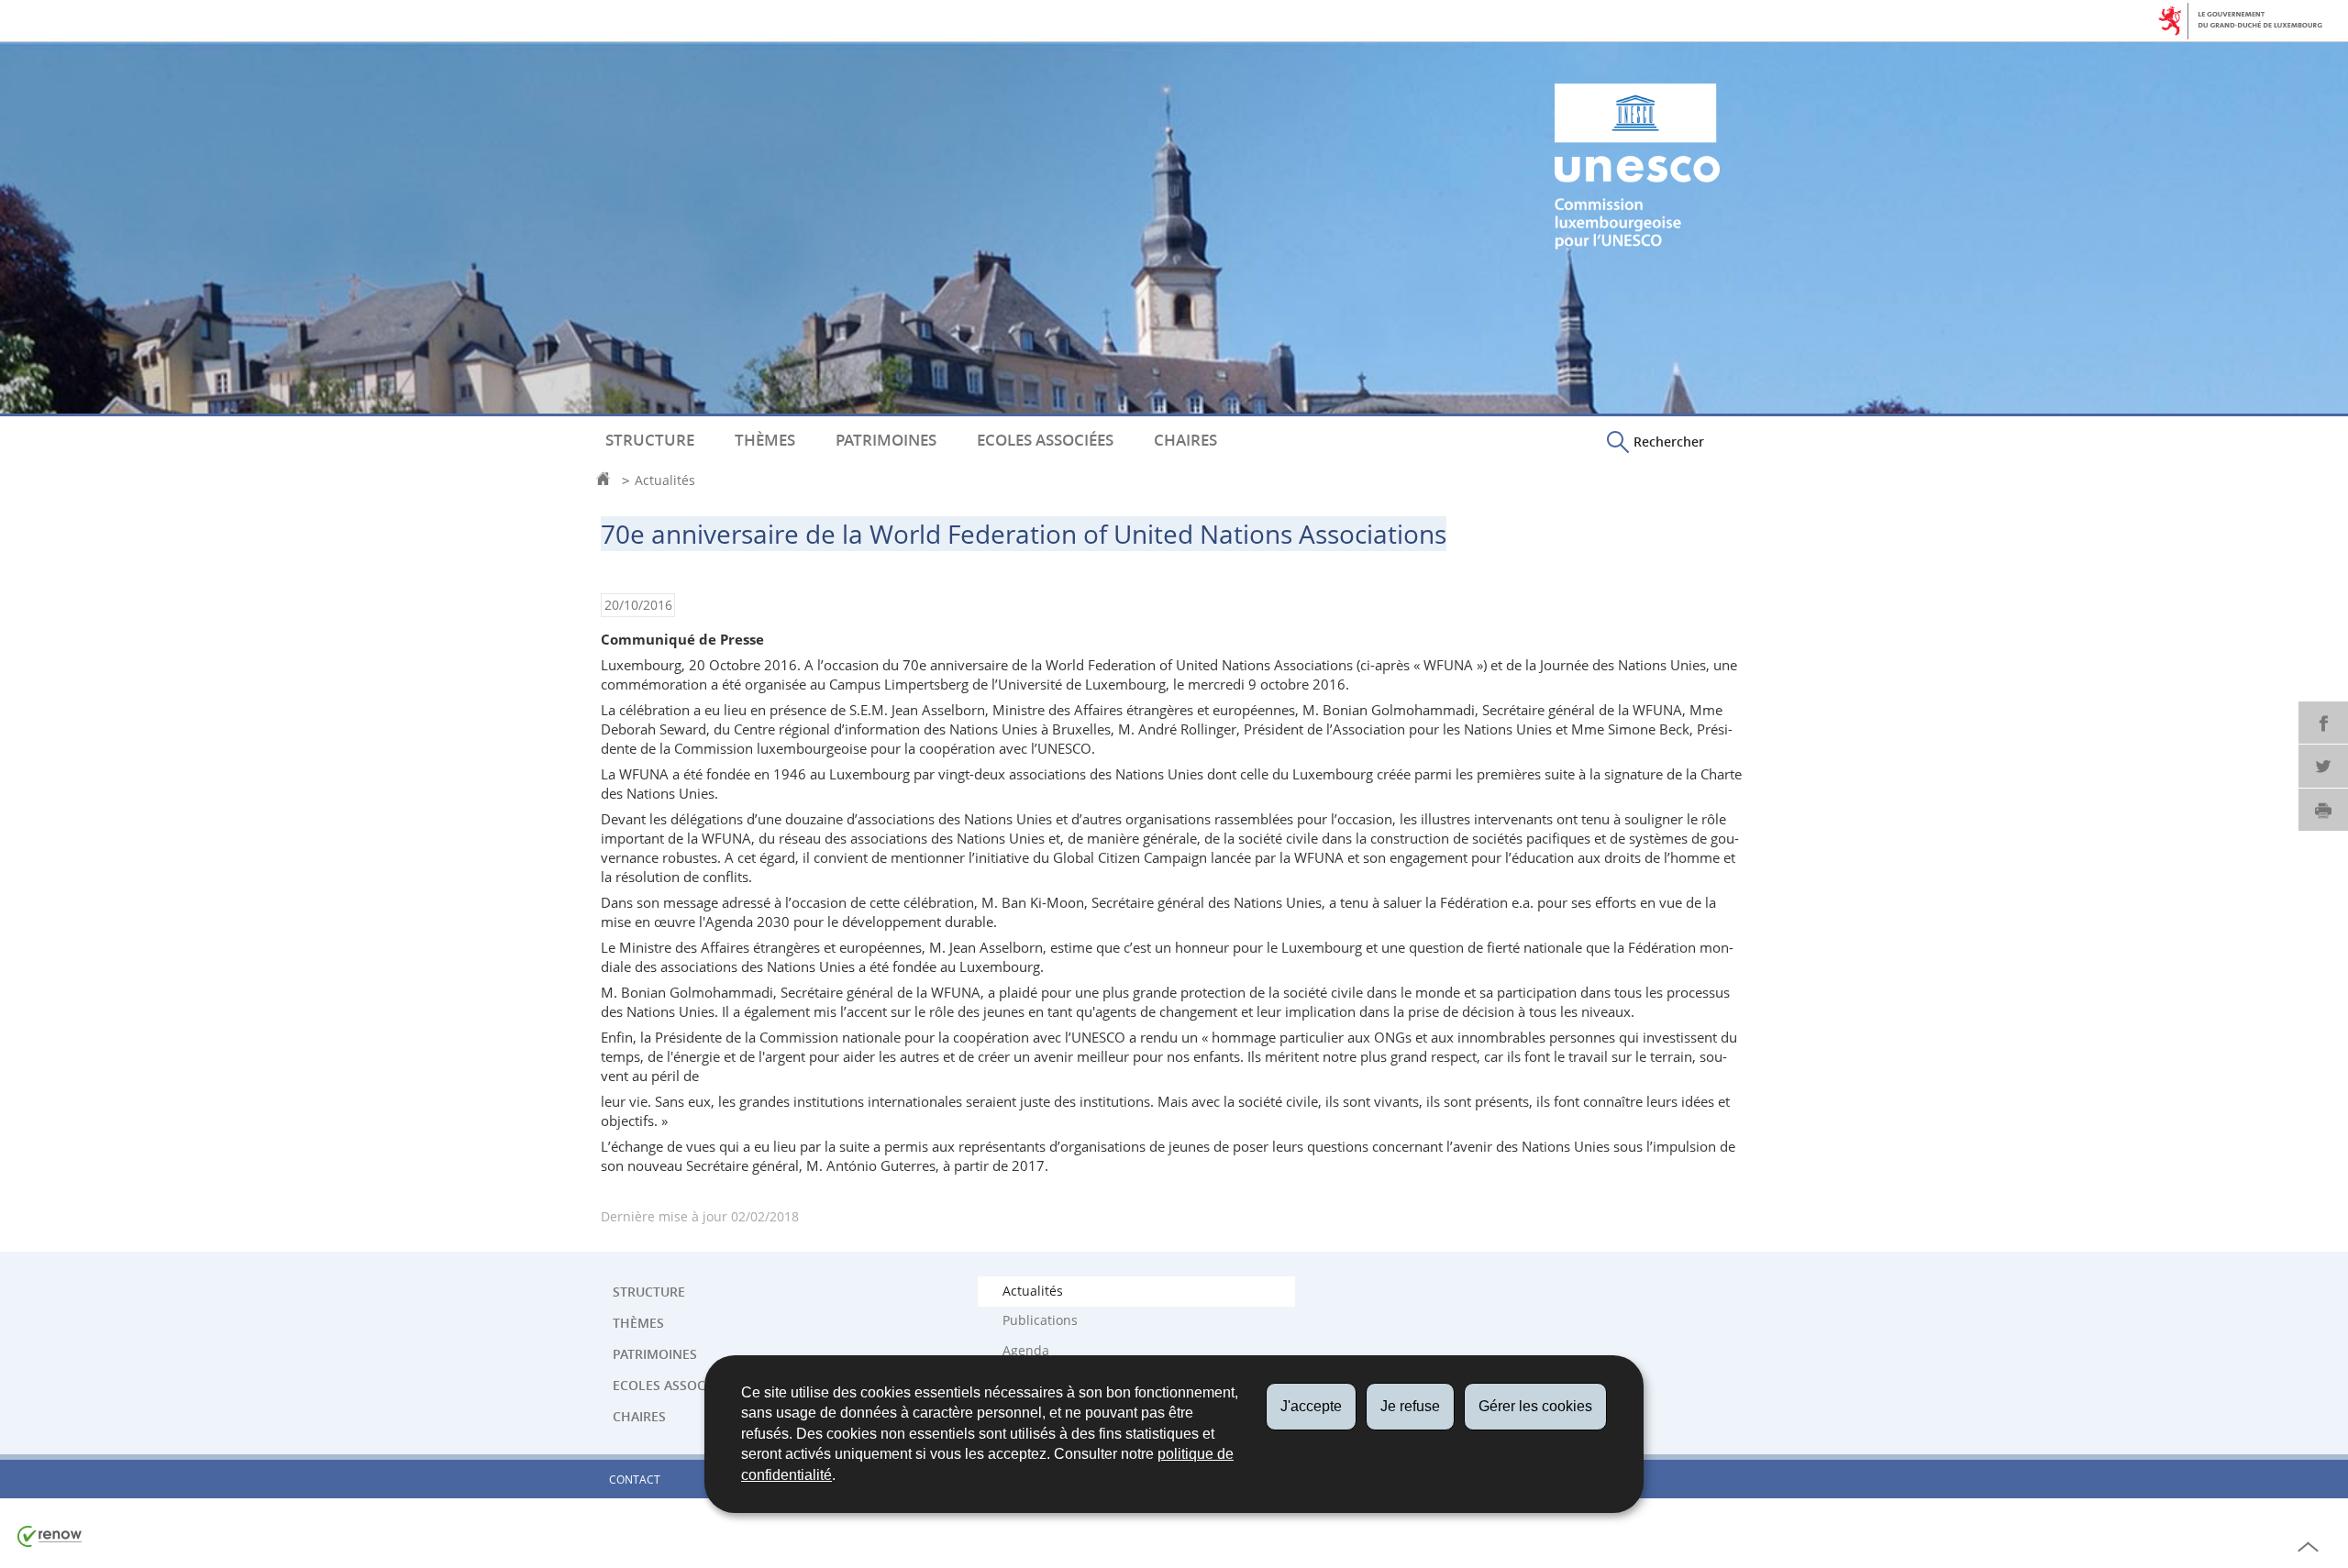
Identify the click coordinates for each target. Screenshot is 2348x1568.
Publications (1040, 1320)
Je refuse (1410, 1406)
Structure (650, 440)
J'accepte (1311, 1406)
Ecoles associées (1045, 440)
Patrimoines (886, 440)
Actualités (665, 480)
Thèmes (765, 440)
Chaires (1185, 440)
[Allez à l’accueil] (608, 480)
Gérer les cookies (1535, 1406)
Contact (635, 1480)
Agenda (1026, 1351)
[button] (1656, 441)
